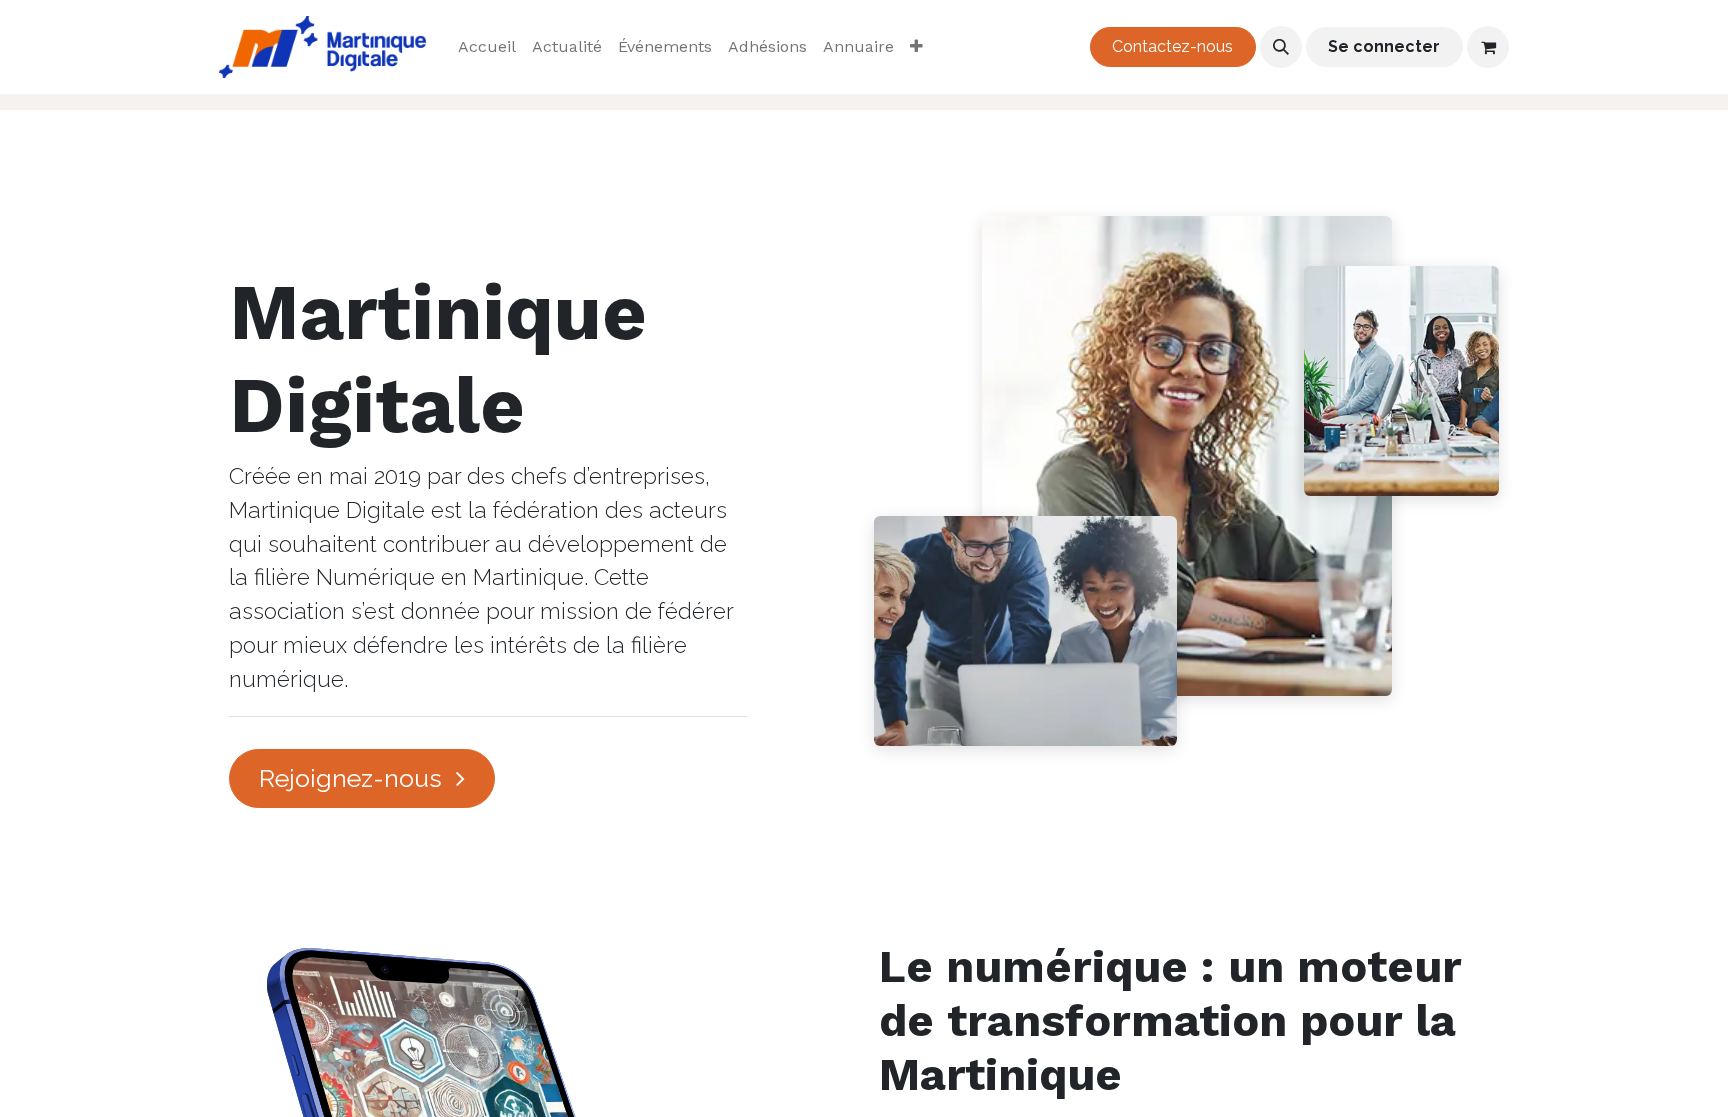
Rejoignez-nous (353, 778)
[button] (1281, 47)
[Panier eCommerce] (1488, 47)
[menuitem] (487, 47)
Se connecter (1384, 46)
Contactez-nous (1172, 46)
